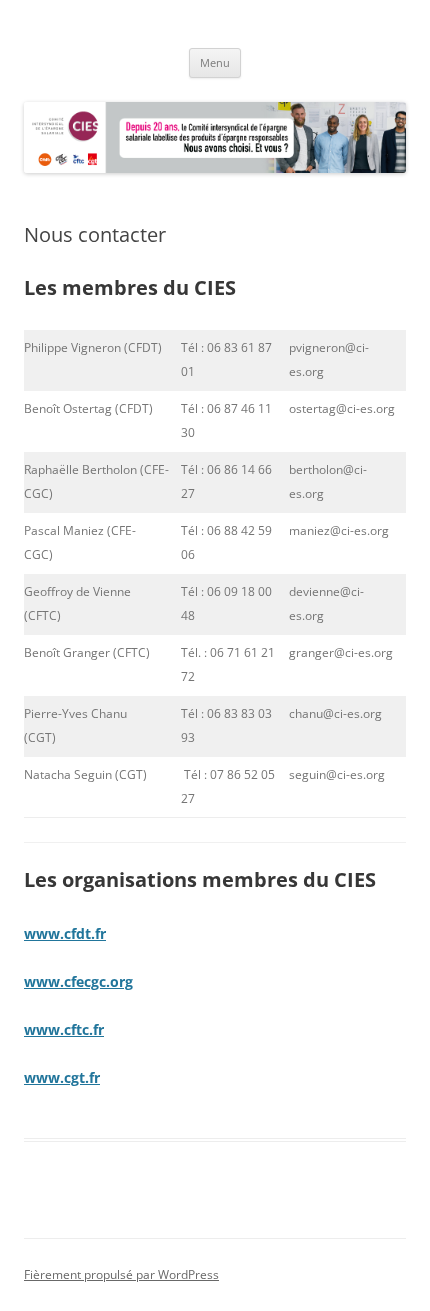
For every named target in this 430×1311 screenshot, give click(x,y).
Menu (215, 62)
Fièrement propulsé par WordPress (121, 1274)
